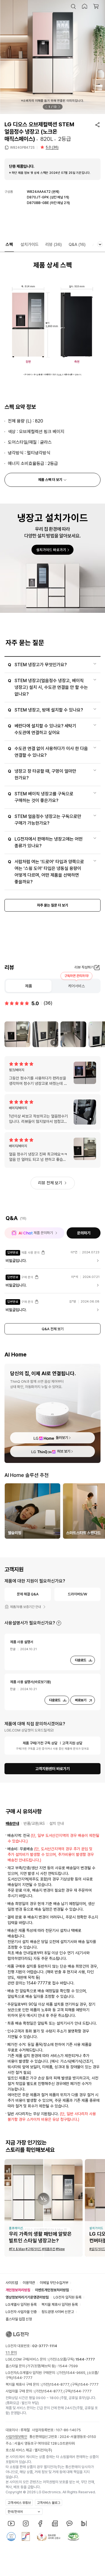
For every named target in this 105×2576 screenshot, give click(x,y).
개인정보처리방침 (18, 2290)
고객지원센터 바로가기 (53, 1769)
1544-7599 (68, 2366)
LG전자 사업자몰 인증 (21, 2312)
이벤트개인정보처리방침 (52, 2290)
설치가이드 (30, 245)
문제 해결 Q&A (28, 1594)
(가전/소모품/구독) (71, 2359)
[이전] (46, 107)
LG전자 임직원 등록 (67, 2297)
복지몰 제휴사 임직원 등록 (60, 2305)
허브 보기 (64, 1451)
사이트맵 (12, 2283)
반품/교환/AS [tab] (34, 1823)
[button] (73, 6)
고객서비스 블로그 (49, 2503)
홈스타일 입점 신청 (19, 2319)
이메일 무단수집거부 (54, 2283)
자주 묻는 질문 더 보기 (53, 905)
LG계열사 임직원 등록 (21, 2305)
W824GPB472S (22, 148)
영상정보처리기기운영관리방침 (27, 2297)
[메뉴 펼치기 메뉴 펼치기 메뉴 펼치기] (100, 244)
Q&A (77, 245)
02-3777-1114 (45, 2346)
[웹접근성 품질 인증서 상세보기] (73, 2537)
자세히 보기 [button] (59, 1623)
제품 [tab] (29, 986)
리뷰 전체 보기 (50, 1183)
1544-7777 (23, 2378)
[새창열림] (11, 2523)
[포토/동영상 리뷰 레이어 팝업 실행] (17, 1034)
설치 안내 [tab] (57, 1823)
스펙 (9, 245)
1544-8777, (60, 2384)
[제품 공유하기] (97, 125)
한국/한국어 (15, 2512)
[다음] (59, 107)
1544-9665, (76, 2373)
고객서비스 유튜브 (19, 2503)
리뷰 (54, 245)
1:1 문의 (11, 2353)
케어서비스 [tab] (76, 986)
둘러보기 (62, 1438)
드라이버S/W (77, 1594)
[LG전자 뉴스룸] (55, 2523)
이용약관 (29, 2283)
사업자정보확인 (16, 2437)
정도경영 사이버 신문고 (58, 2312)
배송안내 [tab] (12, 1823)
